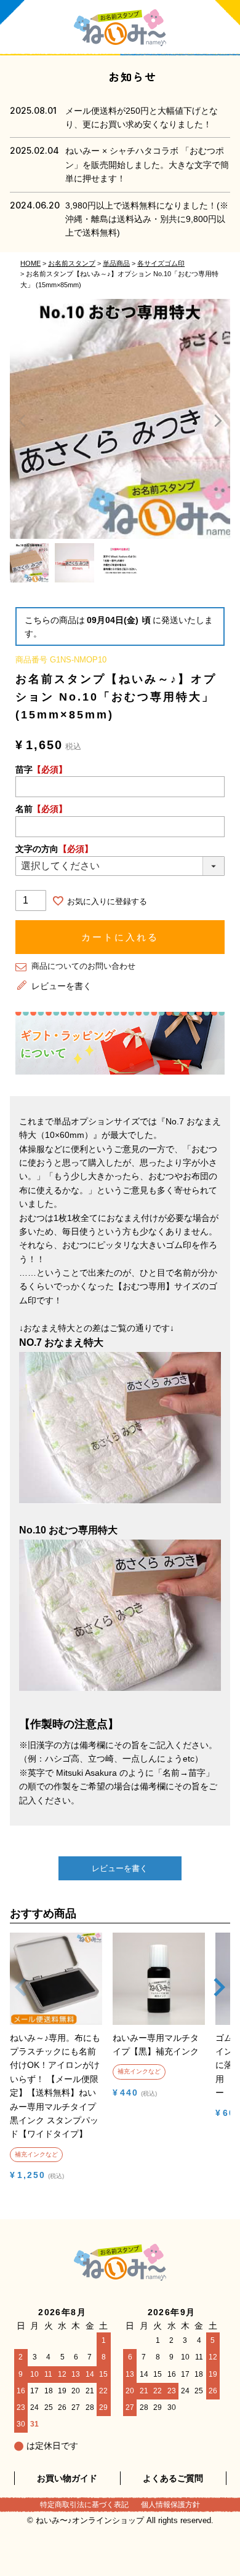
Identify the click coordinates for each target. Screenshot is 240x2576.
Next (218, 421)
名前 (41, 809)
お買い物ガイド (67, 2478)
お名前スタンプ (72, 263)
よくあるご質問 (173, 2478)
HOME (30, 263)
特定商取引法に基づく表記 (84, 2505)
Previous (22, 421)
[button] (21, 2000)
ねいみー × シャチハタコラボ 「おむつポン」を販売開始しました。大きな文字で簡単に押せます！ (147, 165)
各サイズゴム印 (161, 263)
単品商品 (116, 263)
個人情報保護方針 (170, 2505)
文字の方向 (54, 849)
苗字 (41, 769)
